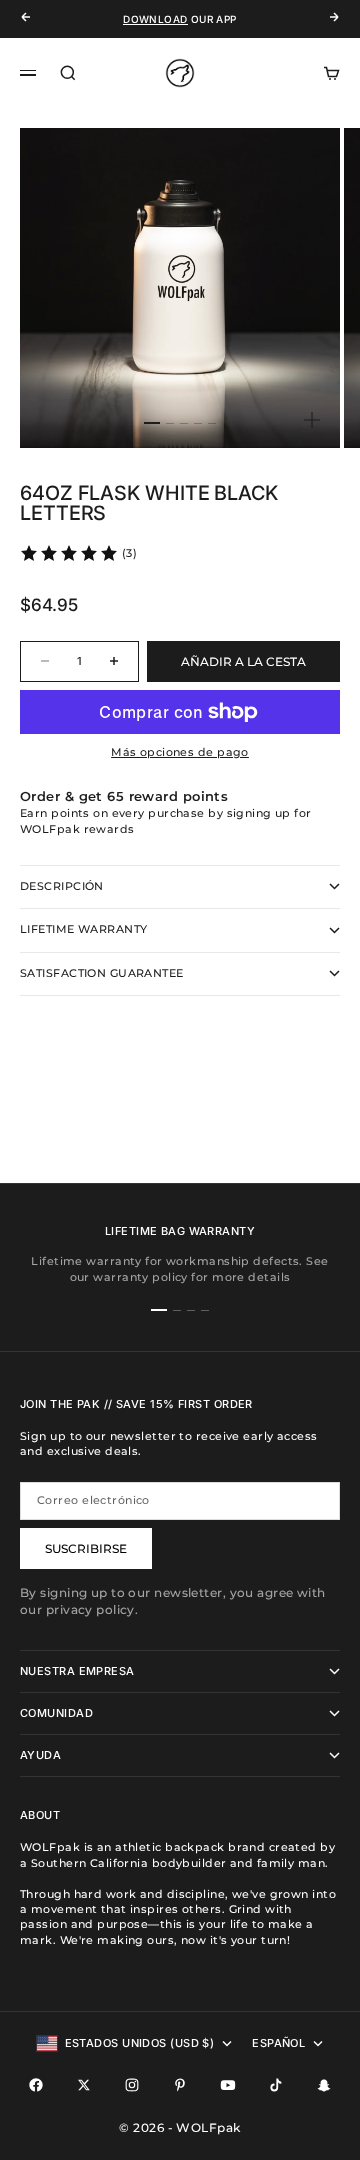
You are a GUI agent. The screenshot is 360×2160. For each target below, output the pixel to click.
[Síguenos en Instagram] (132, 2085)
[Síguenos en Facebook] (36, 2085)
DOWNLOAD (155, 19)
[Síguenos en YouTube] (228, 2085)
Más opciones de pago (180, 752)
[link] (78, 553)
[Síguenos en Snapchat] (324, 2085)
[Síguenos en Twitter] (84, 2085)
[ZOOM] (312, 420)
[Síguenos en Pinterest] (180, 2085)
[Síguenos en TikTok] (276, 2085)
